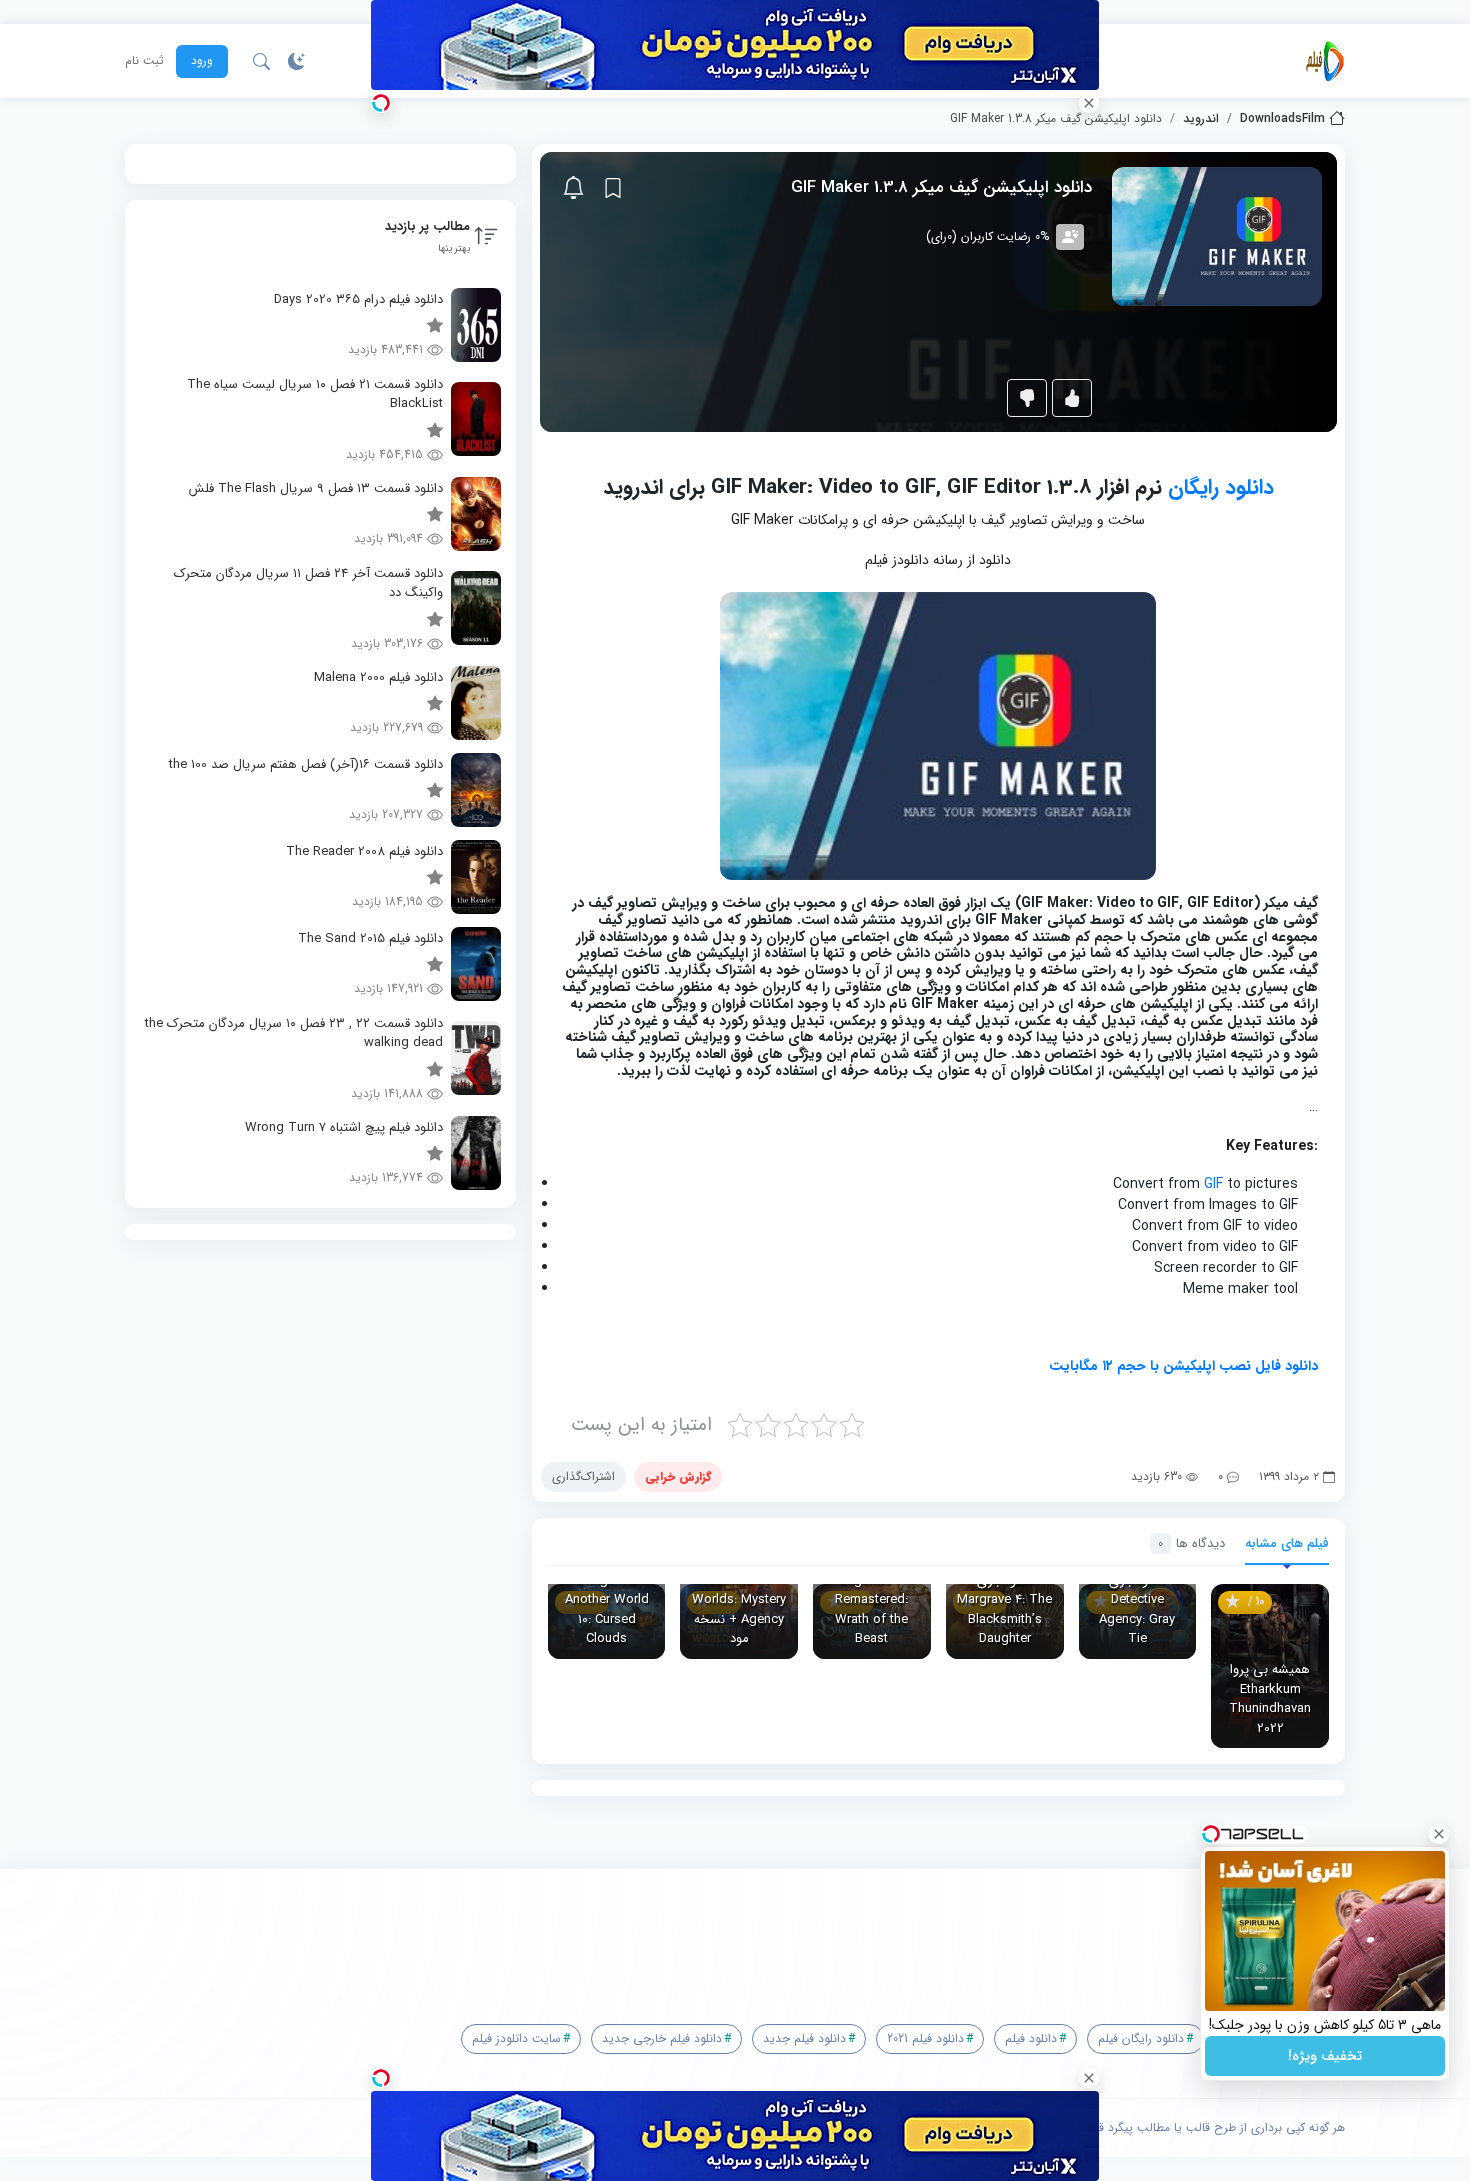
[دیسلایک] (1027, 398)
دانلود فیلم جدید (804, 2038)
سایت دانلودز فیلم (516, 2038)
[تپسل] (381, 103)
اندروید (1201, 119)
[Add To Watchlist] (613, 188)
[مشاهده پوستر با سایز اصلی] (1217, 235)
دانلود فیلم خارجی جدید (662, 2038)
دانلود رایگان (1221, 487)
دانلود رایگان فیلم (1141, 2038)
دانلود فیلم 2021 (925, 2038)
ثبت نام (144, 61)
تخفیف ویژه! (1325, 2056)
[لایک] (1072, 398)
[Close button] (1439, 1834)
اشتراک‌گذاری (583, 1476)
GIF (1213, 1184)
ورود (202, 60)
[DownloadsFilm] (1325, 61)
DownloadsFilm (1282, 119)
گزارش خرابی (678, 1476)
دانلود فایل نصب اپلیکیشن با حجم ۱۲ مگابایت (1183, 1366)
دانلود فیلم (1031, 2038)
